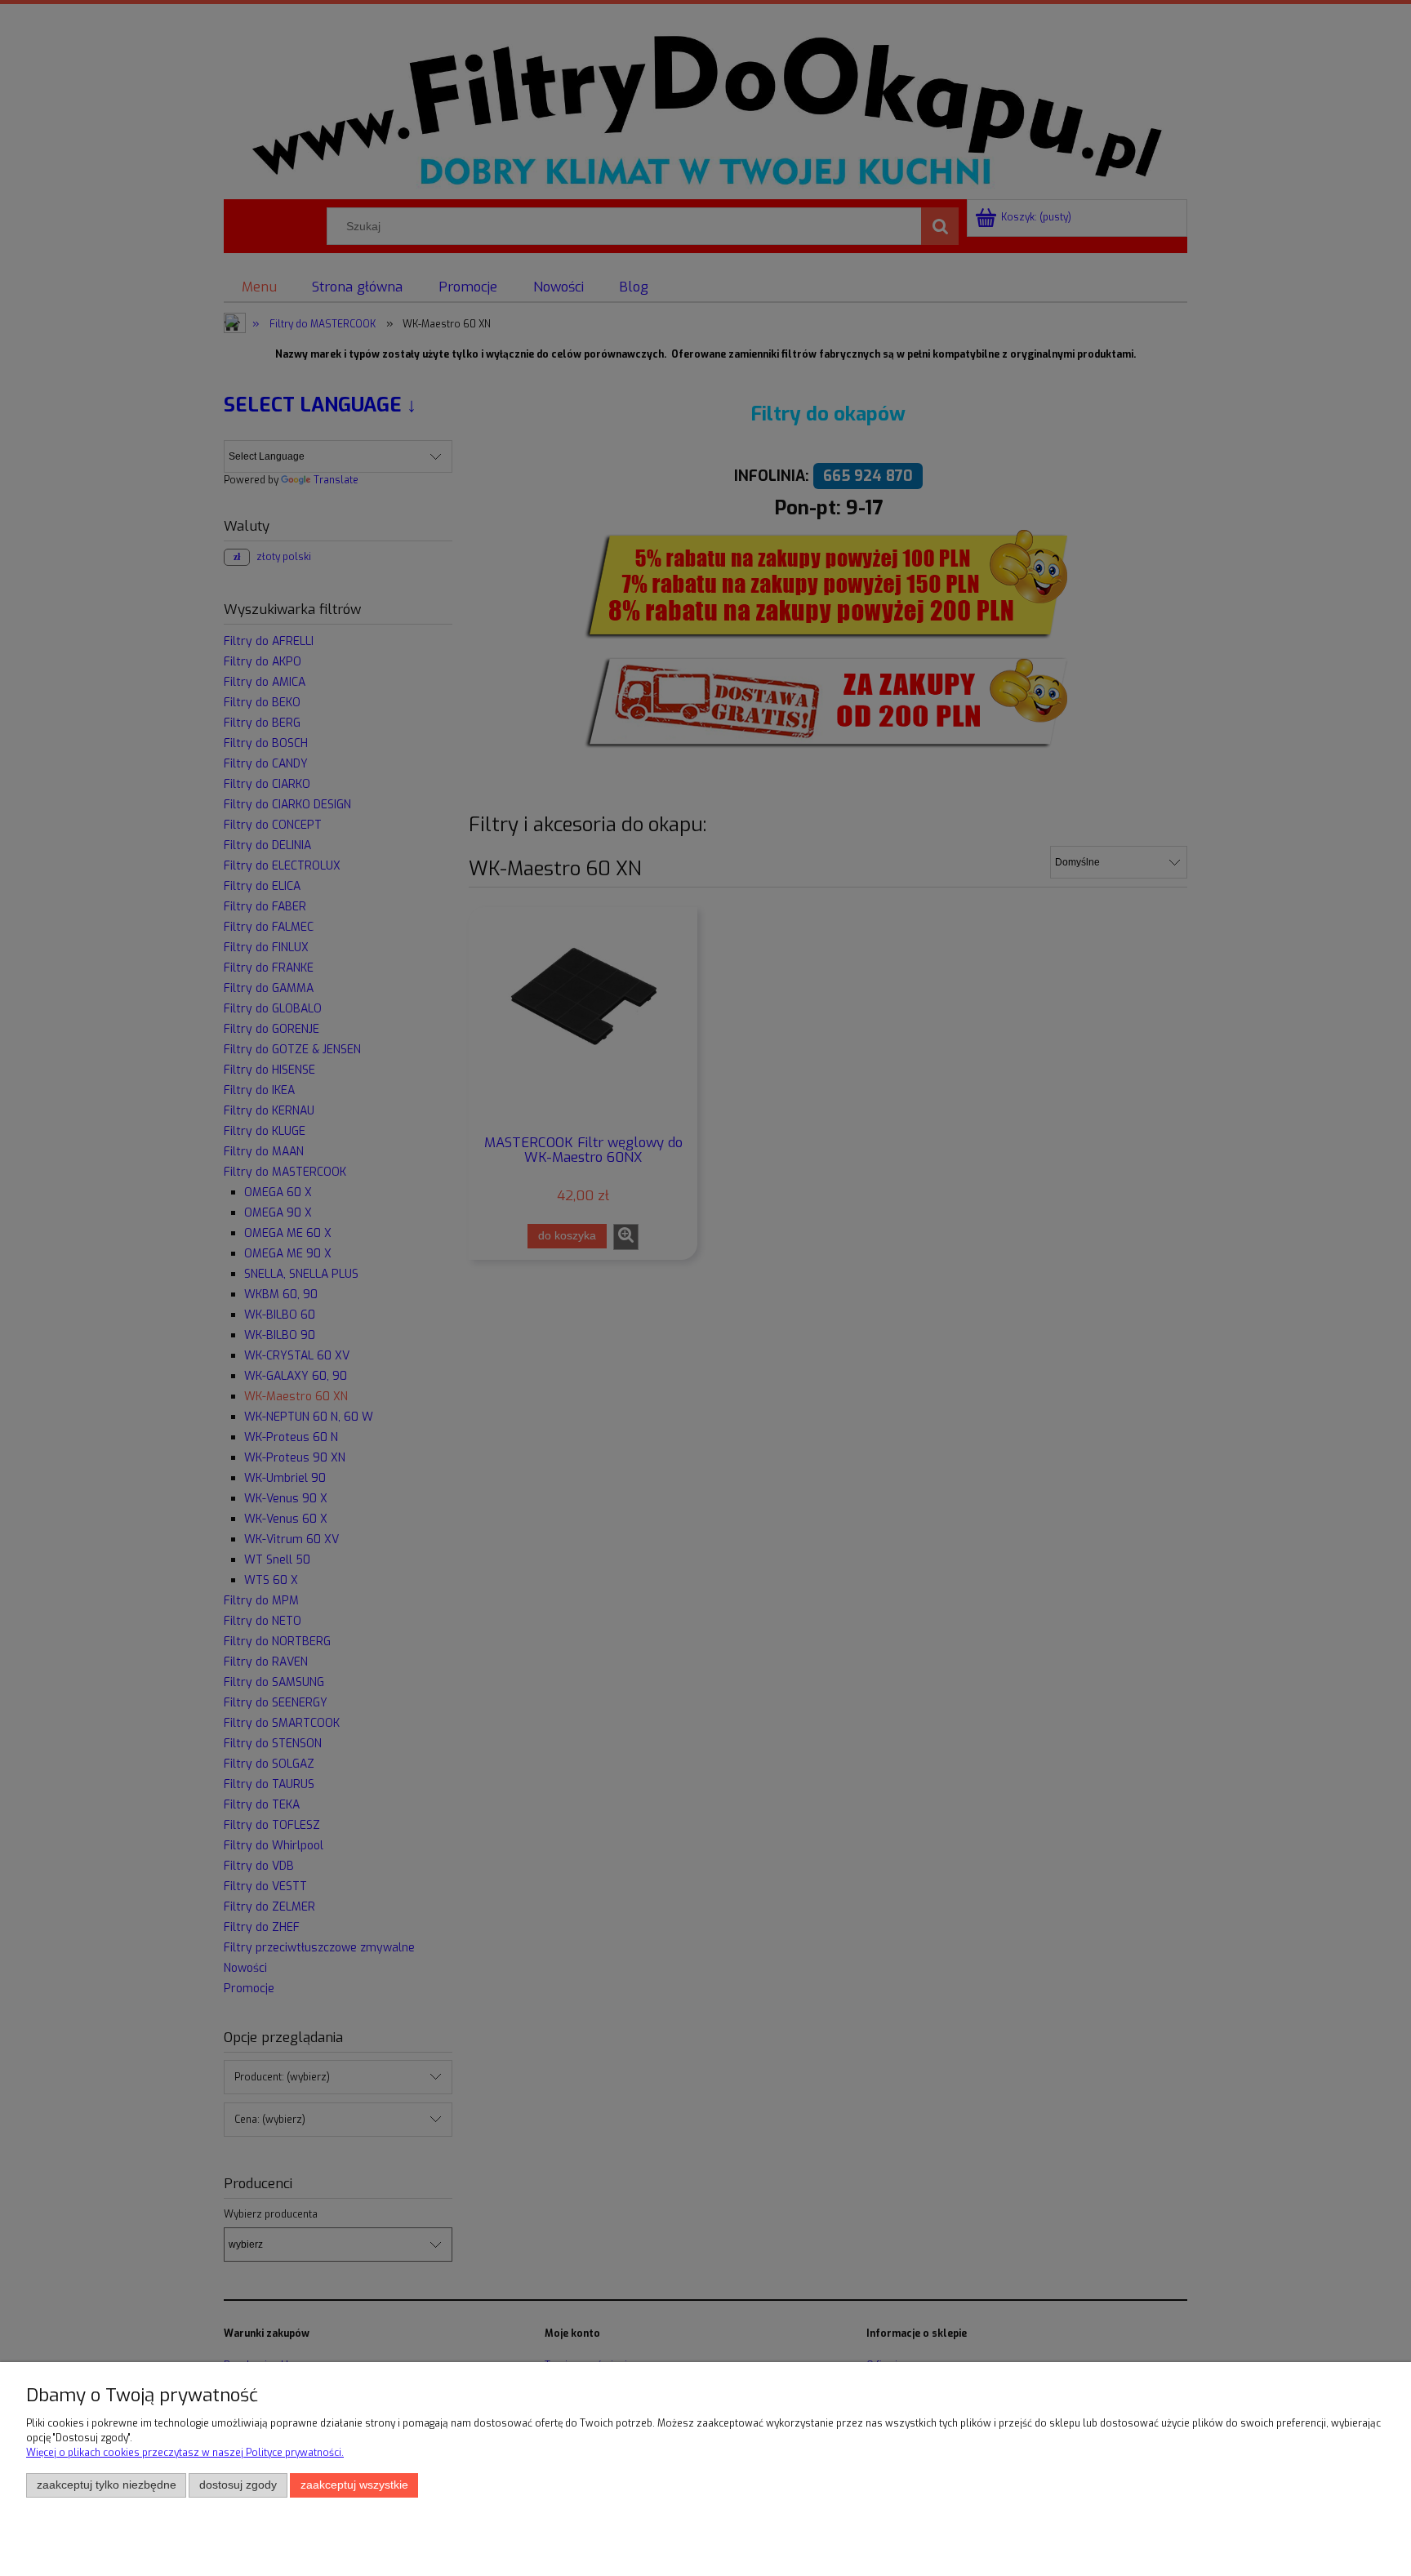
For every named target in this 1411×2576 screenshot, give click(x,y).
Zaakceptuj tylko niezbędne (107, 2485)
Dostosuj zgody (238, 2485)
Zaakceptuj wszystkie (354, 2485)
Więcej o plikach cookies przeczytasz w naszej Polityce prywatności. (185, 2453)
